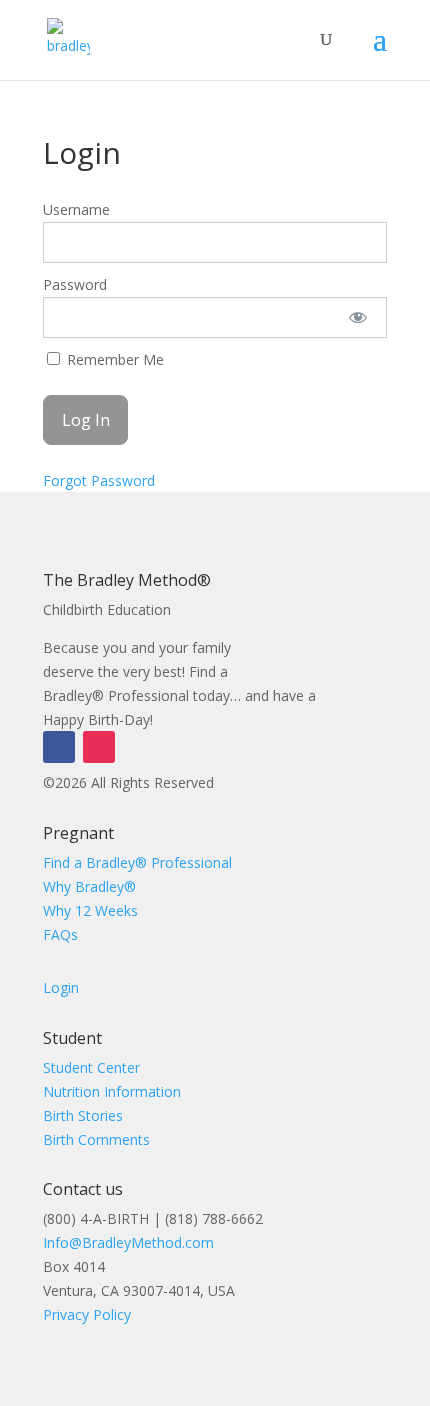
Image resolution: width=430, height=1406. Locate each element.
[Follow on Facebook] (59, 747)
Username (76, 209)
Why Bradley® (89, 886)
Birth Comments (96, 1139)
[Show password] (358, 317)
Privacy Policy (87, 1314)
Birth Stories (83, 1115)
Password (75, 284)
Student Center (91, 1067)
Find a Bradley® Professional (137, 862)
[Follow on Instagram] (99, 747)
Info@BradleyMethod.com (128, 1242)
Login (61, 987)
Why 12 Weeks (90, 910)
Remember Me (113, 359)
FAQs (60, 934)
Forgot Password (99, 480)
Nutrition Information (112, 1091)
